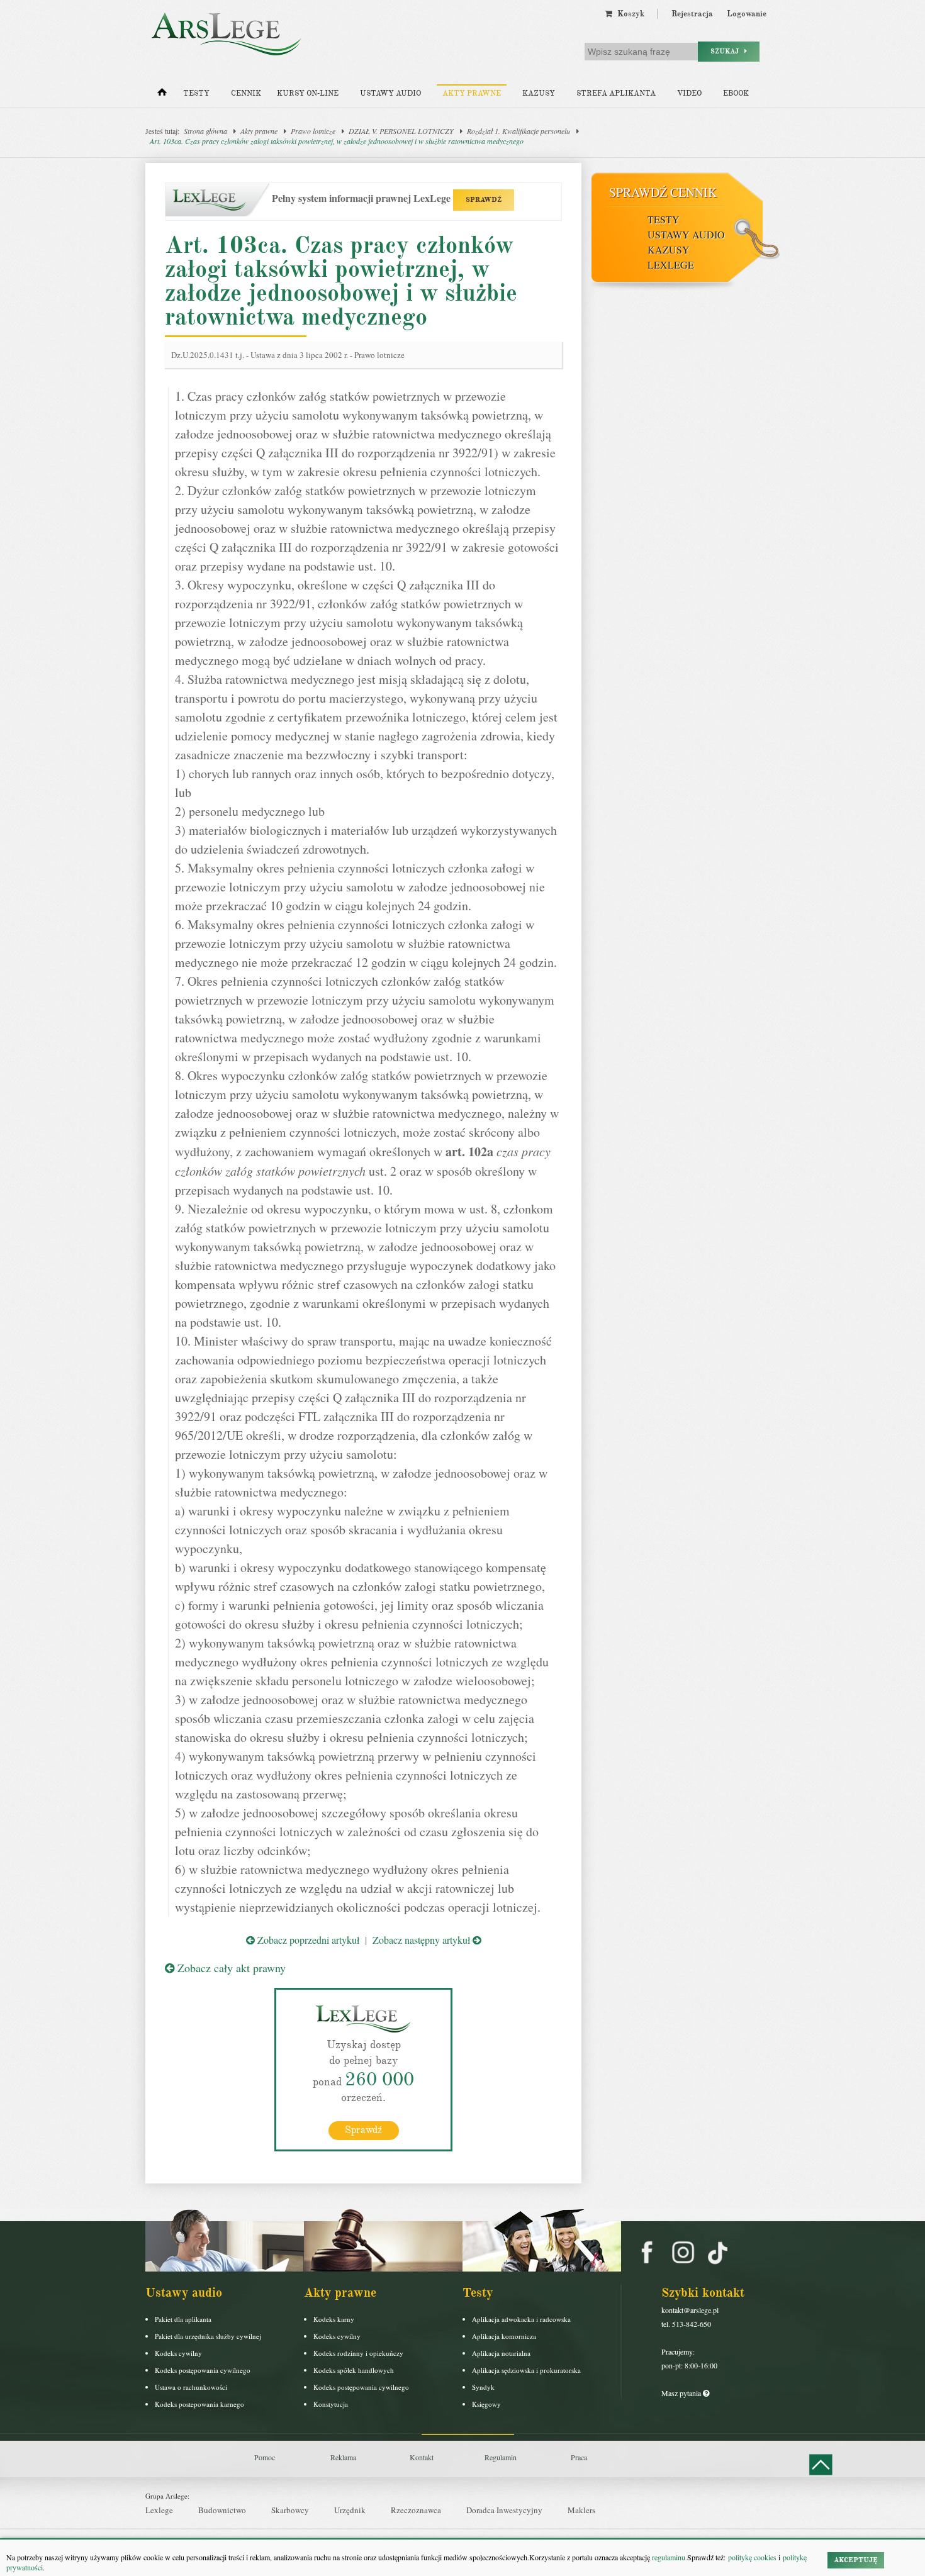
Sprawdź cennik (663, 192)
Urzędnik (350, 2510)
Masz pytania (682, 2393)
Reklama (343, 2457)
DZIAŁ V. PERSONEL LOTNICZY (401, 131)
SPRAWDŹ (484, 200)
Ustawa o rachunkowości (191, 2387)
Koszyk (628, 14)
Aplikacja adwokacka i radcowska (521, 2319)
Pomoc (265, 2457)
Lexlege (159, 2510)
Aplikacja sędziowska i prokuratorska (526, 2370)
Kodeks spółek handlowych (354, 2370)
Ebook (736, 93)
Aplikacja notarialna (501, 2353)
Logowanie (747, 14)
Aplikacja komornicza (504, 2336)
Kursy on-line (308, 93)
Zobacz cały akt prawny (230, 1968)
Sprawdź (363, 2130)
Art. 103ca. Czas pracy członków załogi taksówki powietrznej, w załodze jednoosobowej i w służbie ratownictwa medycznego (337, 141)
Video (689, 93)
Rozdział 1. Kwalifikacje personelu (519, 131)
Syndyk (483, 2387)
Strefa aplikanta (616, 93)
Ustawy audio (390, 93)
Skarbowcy (290, 2510)
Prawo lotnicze (313, 131)
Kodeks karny (334, 2319)
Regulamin (501, 2457)
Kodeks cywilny (178, 2353)
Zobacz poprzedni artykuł (307, 1940)
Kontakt (422, 2457)
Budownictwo (222, 2510)
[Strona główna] (162, 95)
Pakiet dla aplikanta (183, 2319)
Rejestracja (692, 14)
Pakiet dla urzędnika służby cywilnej (208, 2336)
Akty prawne (472, 93)
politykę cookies (752, 2557)
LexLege (671, 265)
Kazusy (539, 93)
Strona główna (205, 131)
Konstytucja (331, 2404)
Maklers (581, 2510)
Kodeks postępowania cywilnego (203, 2370)
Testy (196, 93)
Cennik (246, 93)
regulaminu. (669, 2557)
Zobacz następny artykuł (423, 1940)
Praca (579, 2457)
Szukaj (727, 51)
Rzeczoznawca (416, 2510)
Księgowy (486, 2404)
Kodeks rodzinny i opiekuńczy (358, 2353)
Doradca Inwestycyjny (504, 2510)
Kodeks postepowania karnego (199, 2404)
